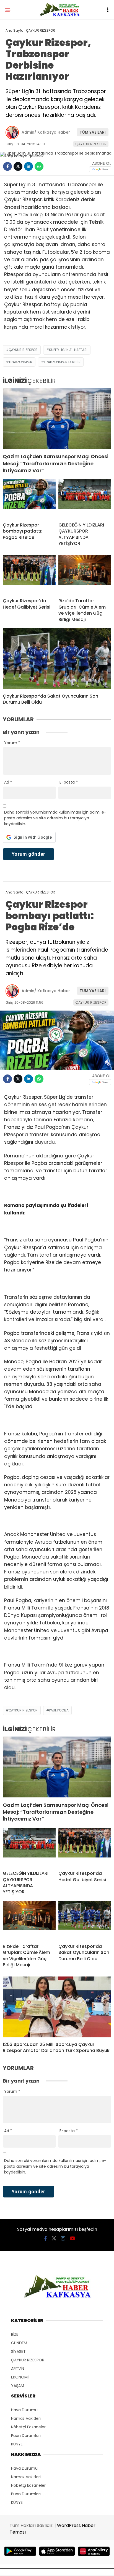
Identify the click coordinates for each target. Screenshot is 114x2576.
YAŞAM (18, 2386)
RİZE (15, 2334)
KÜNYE (17, 2444)
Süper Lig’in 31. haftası (68, 350)
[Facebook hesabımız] (46, 2238)
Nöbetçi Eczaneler (28, 2427)
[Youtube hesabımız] (72, 2238)
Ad (8, 782)
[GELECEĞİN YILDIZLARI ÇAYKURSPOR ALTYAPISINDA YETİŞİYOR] (85, 499)
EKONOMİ (20, 2377)
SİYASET (18, 2351)
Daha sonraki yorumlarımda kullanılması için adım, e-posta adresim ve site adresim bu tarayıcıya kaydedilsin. (55, 818)
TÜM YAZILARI (93, 132)
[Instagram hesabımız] (63, 2238)
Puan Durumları (26, 2435)
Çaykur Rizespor (23, 350)
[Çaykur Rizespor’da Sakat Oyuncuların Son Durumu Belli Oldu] (57, 659)
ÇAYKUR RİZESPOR (91, 144)
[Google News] (100, 169)
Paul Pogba (59, 1710)
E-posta (69, 782)
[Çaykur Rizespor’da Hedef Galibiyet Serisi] (29, 574)
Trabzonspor (20, 362)
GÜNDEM (19, 2343)
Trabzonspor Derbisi (62, 362)
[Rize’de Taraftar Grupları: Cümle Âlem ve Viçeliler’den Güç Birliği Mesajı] (85, 574)
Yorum (12, 743)
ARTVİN (18, 2369)
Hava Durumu (24, 2410)
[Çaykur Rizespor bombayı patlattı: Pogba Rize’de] (29, 499)
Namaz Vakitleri (26, 2418)
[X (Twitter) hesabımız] (54, 2238)
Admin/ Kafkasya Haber (46, 132)
